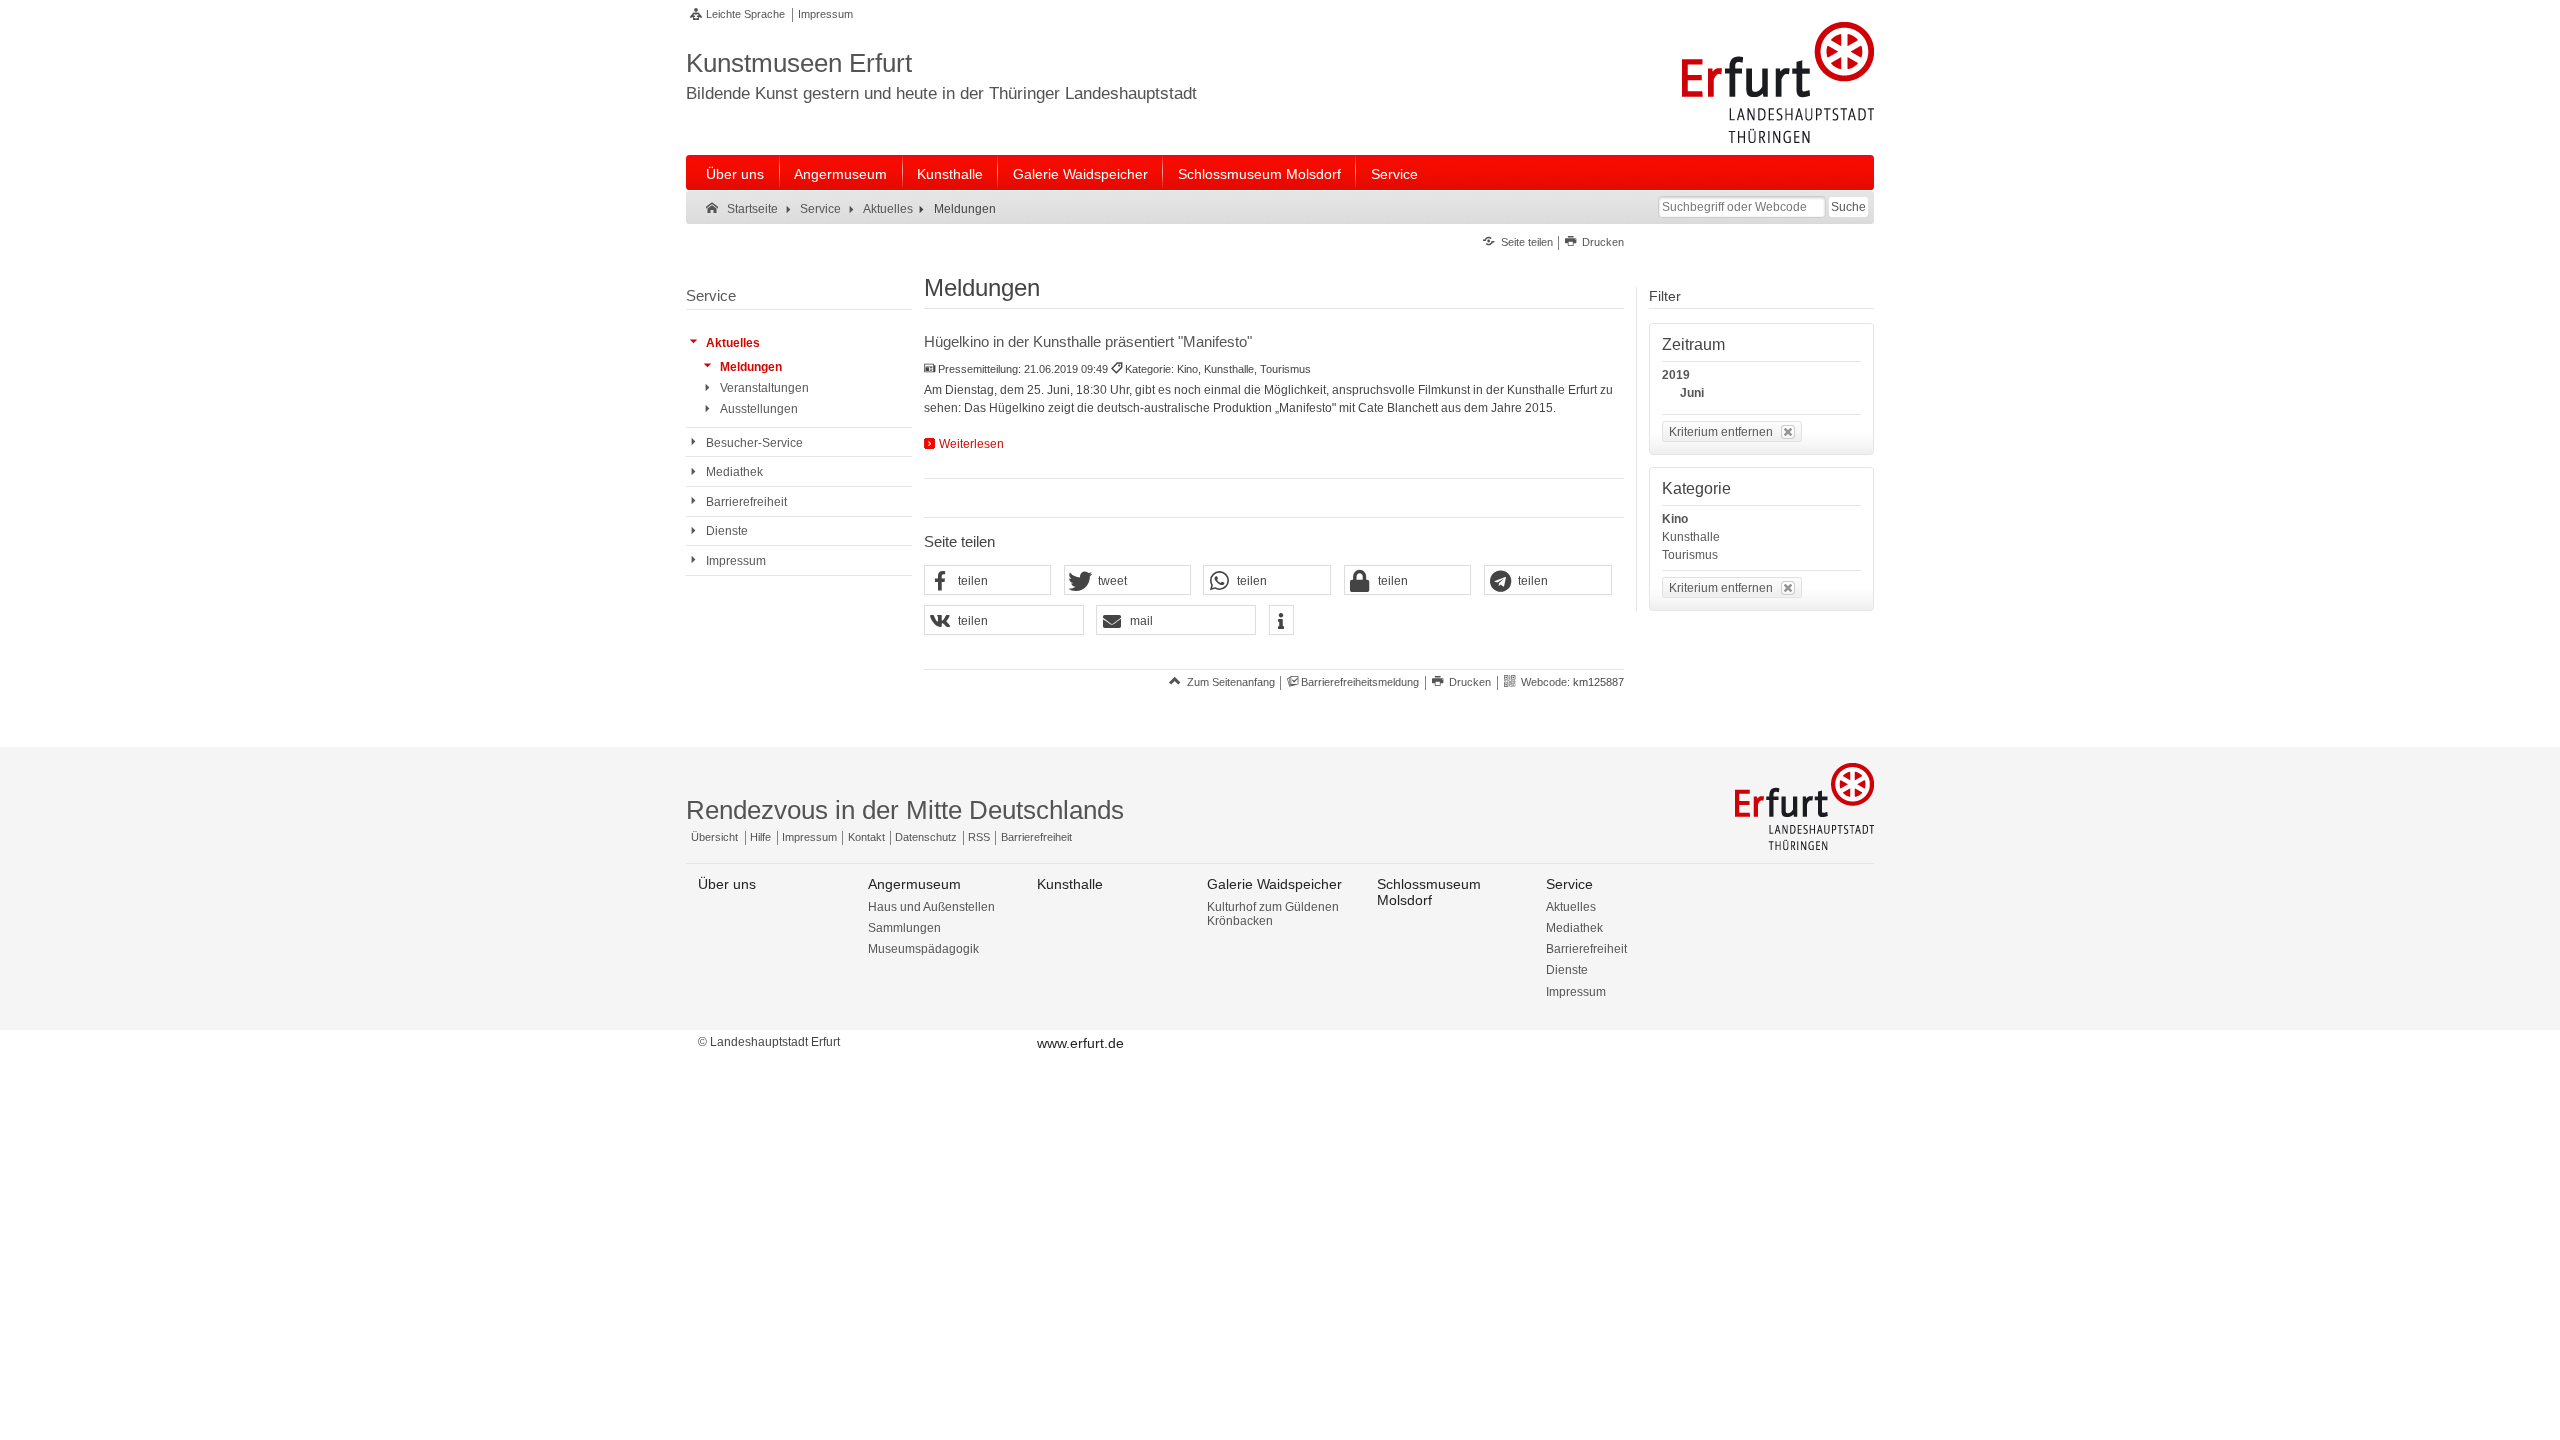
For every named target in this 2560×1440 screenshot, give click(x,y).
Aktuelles (1571, 907)
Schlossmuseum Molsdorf (1259, 174)
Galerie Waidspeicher (1080, 174)
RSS (979, 837)
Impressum (825, 14)
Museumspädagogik (923, 949)
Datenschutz (926, 837)
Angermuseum (840, 174)
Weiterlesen (971, 444)
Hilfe (760, 837)
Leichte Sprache (745, 14)
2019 (1676, 375)
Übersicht (714, 837)
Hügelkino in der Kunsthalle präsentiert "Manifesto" (1088, 341)
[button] (988, 581)
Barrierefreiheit (1036, 837)
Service (1394, 174)
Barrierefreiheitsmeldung (1360, 682)
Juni (1692, 393)
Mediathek (1574, 928)
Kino (1675, 519)
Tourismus (1690, 555)
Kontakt (866, 837)
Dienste (1567, 970)
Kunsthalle (950, 174)
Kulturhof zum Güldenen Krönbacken (1273, 914)
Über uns (735, 174)
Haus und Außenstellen (931, 907)
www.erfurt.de (1080, 1043)
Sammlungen (904, 928)
